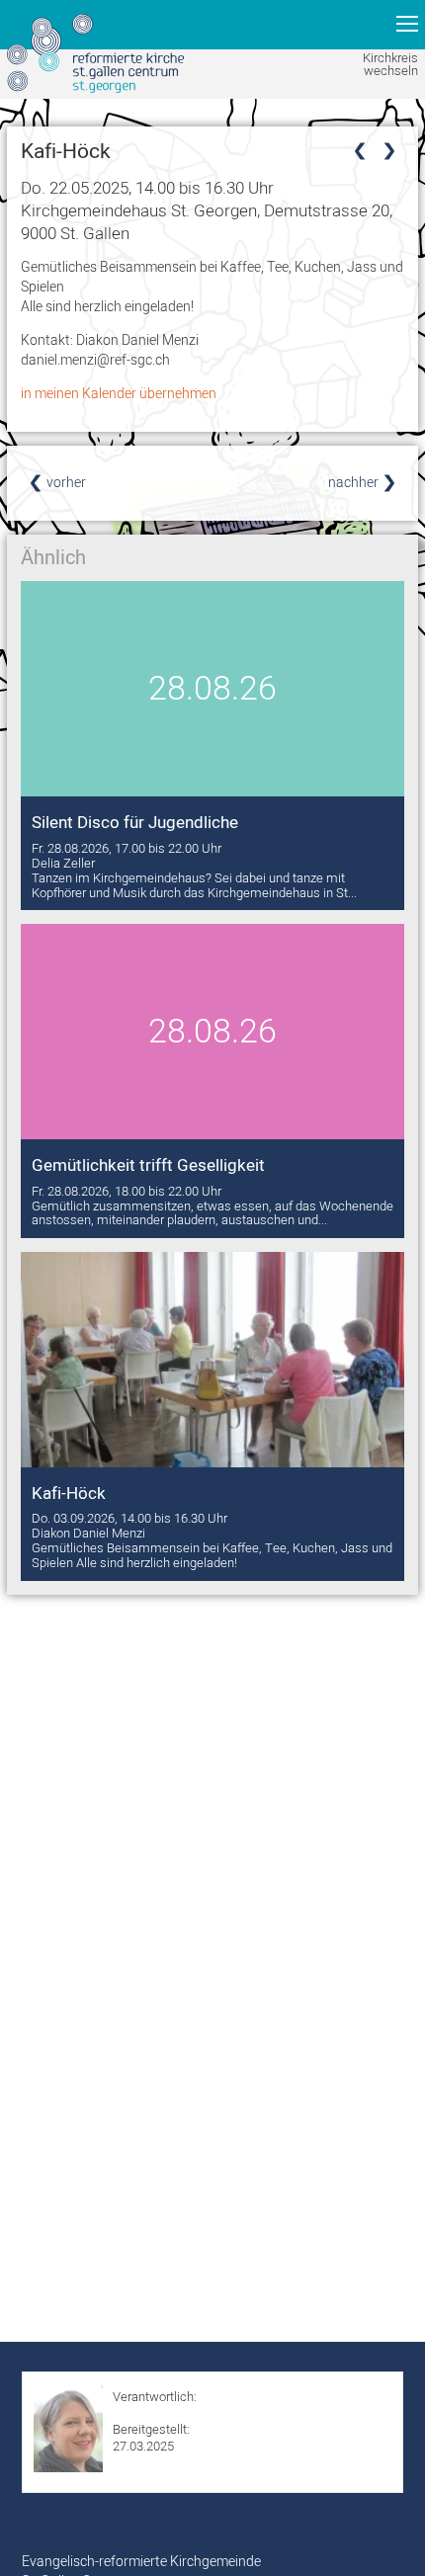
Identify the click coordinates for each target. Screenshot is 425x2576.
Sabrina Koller (151, 2412)
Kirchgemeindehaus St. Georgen (207, 221)
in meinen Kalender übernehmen (119, 393)
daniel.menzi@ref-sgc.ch (95, 360)
